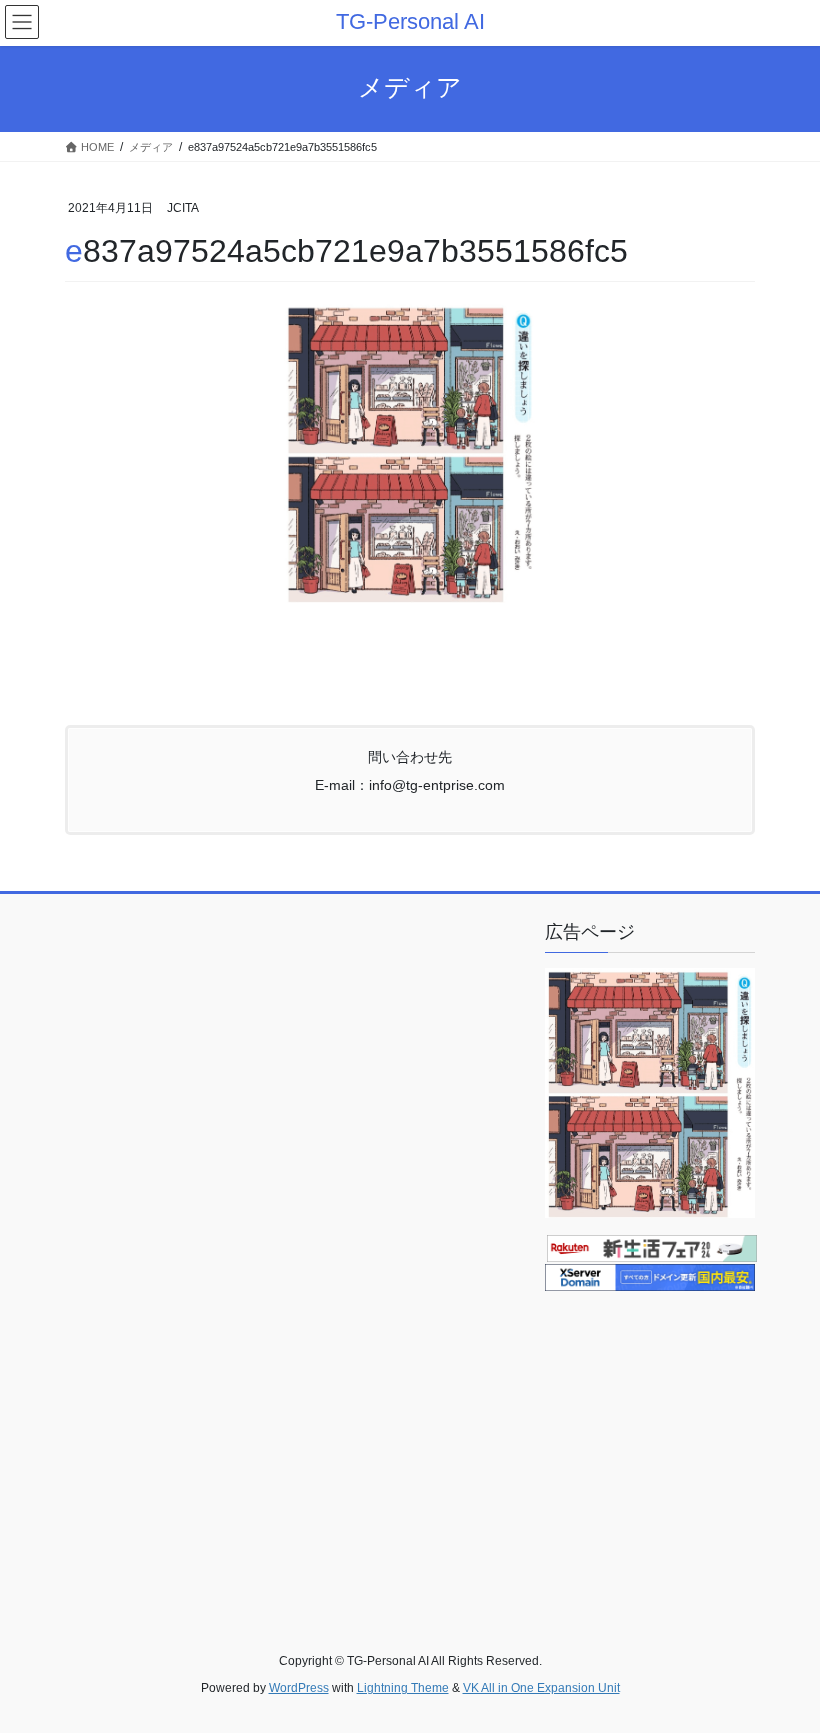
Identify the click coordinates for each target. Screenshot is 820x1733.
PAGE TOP (782, 1663)
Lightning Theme (403, 1688)
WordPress (299, 1688)
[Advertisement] (682, 1438)
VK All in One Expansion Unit (541, 1688)
